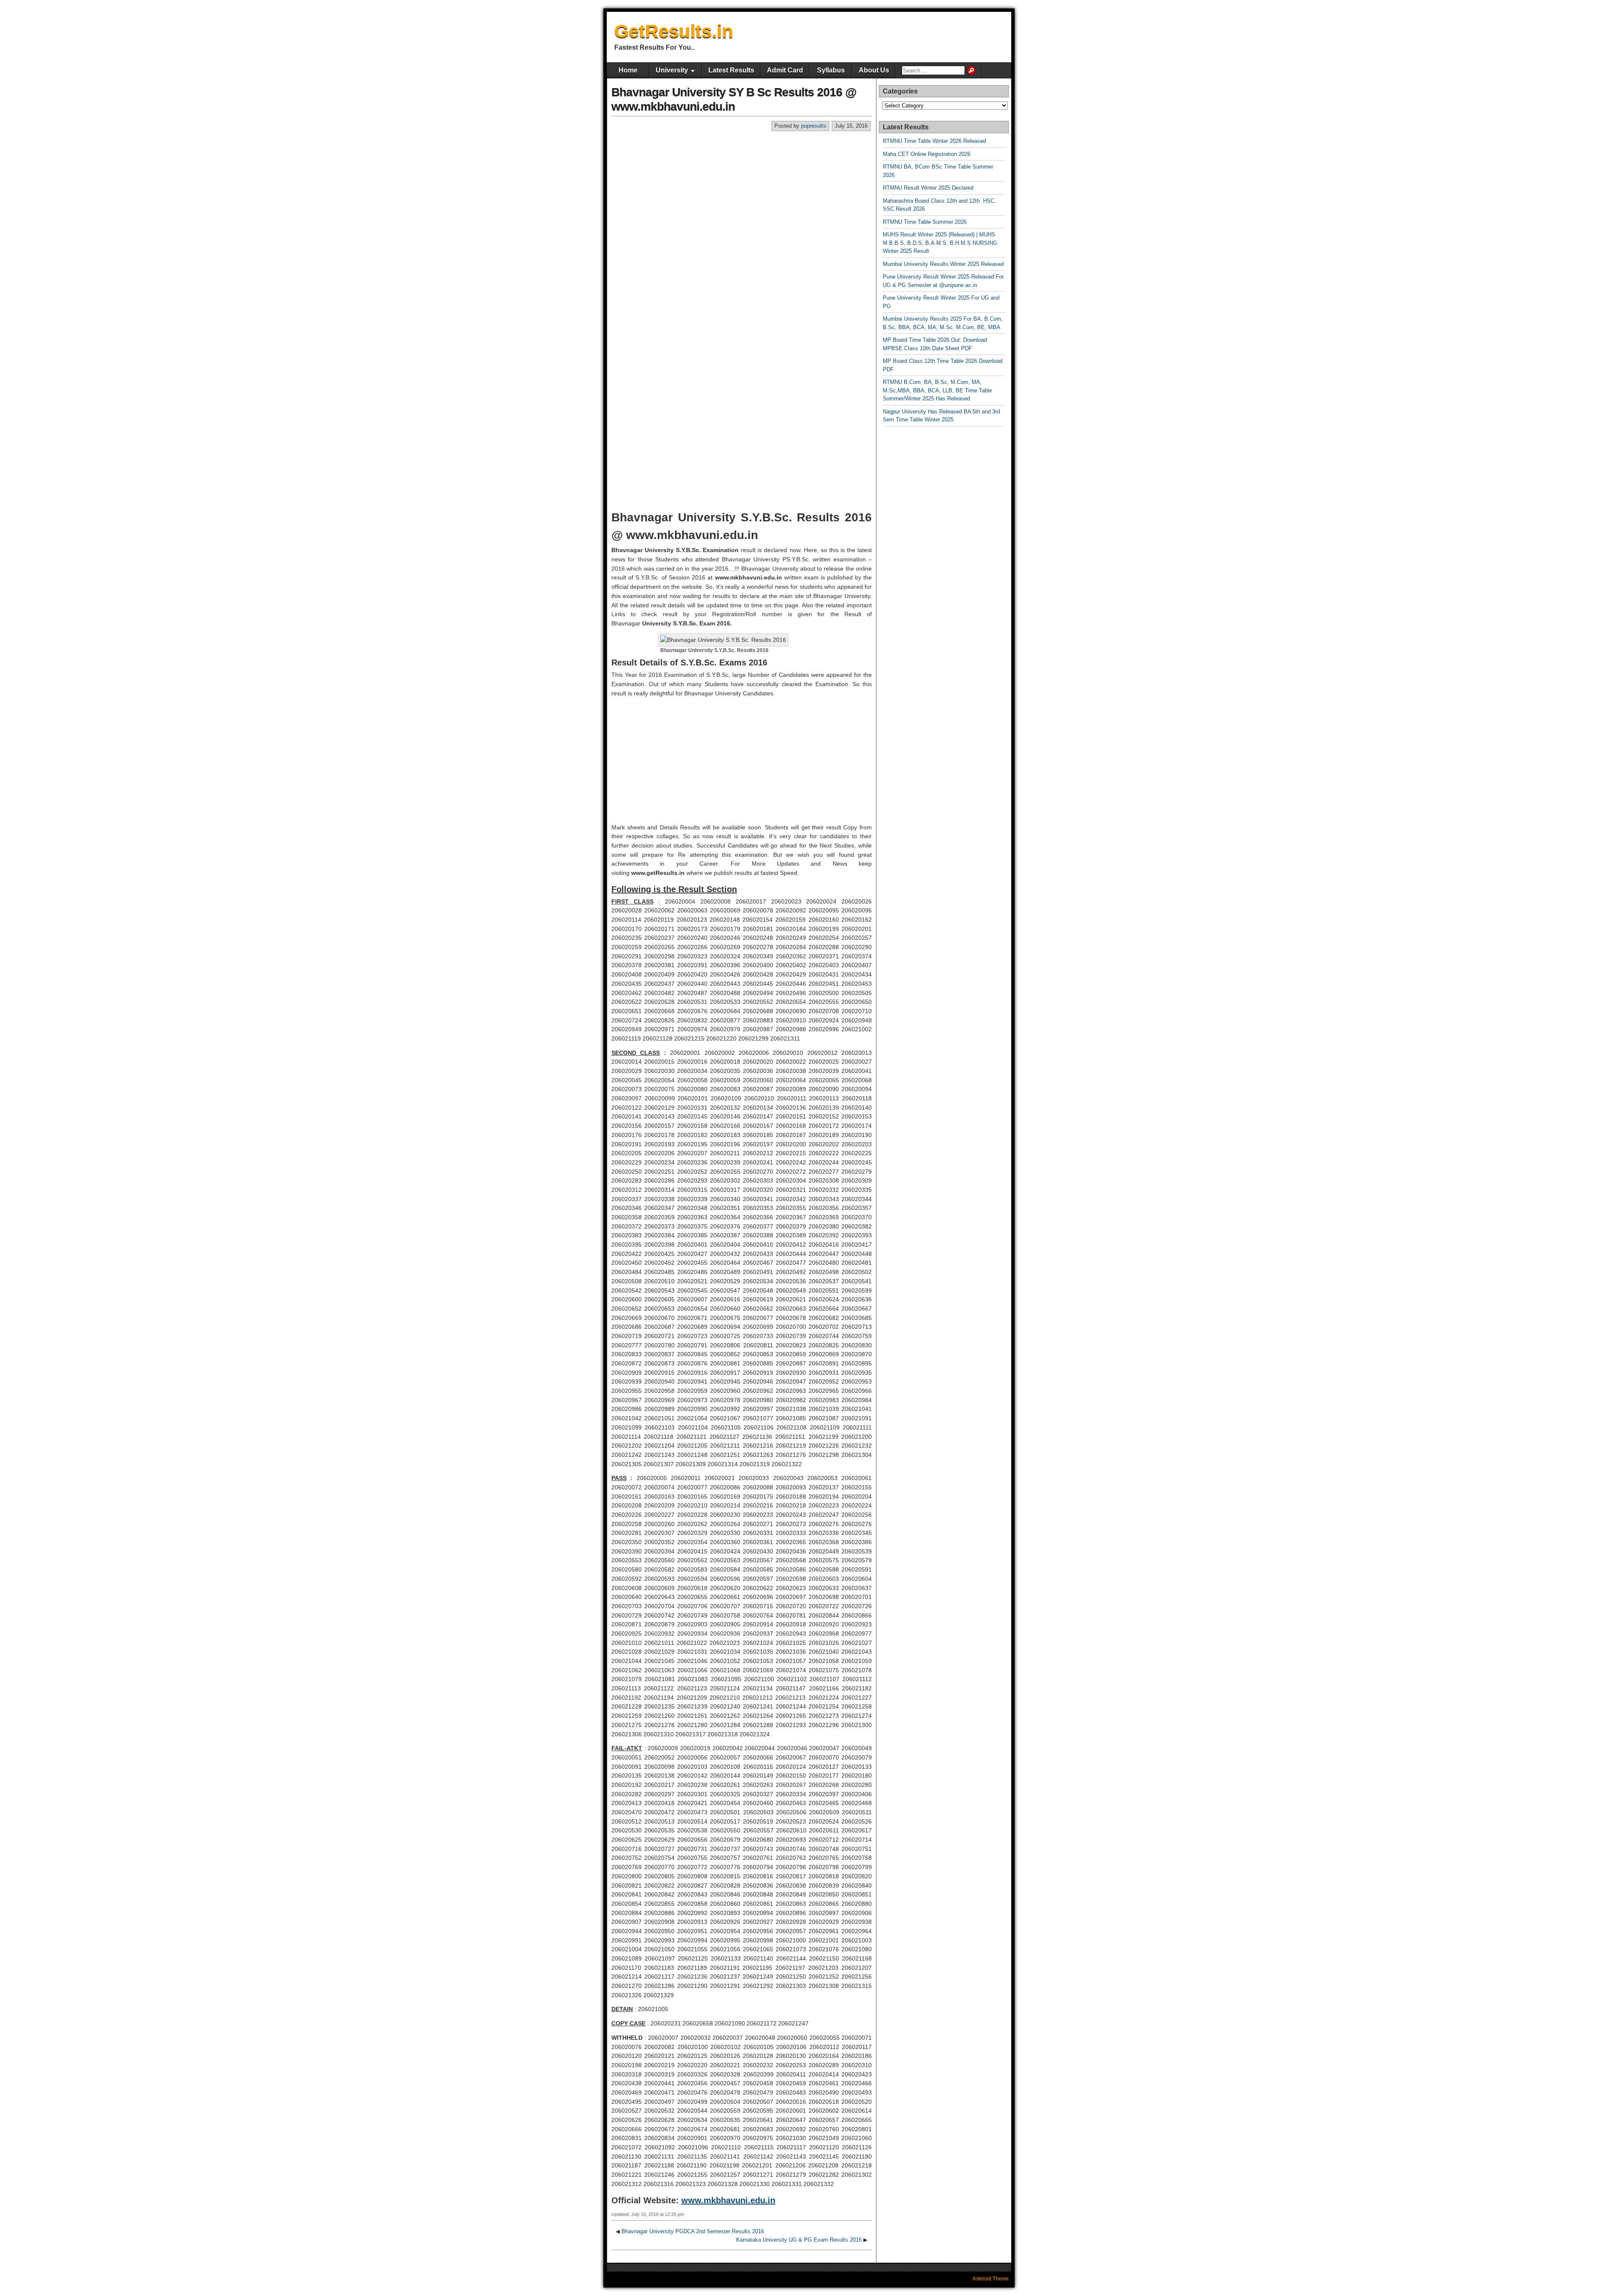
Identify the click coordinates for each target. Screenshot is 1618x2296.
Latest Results (731, 70)
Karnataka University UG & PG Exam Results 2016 (799, 2240)
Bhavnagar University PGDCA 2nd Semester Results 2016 (693, 2231)
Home (628, 70)
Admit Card (785, 70)
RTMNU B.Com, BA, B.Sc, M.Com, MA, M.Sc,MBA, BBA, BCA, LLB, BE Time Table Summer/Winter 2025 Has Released (937, 390)
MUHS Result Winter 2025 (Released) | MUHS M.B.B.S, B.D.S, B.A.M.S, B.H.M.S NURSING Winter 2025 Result (940, 243)
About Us (874, 70)
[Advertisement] (742, 195)
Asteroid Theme (991, 2279)
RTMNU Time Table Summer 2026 (925, 222)
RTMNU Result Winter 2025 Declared (928, 188)
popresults (814, 126)
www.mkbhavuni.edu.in (728, 2200)
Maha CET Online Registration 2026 (927, 154)
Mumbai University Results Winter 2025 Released (943, 264)
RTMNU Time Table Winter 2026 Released (934, 141)
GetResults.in (674, 31)
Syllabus (831, 70)
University (672, 70)
